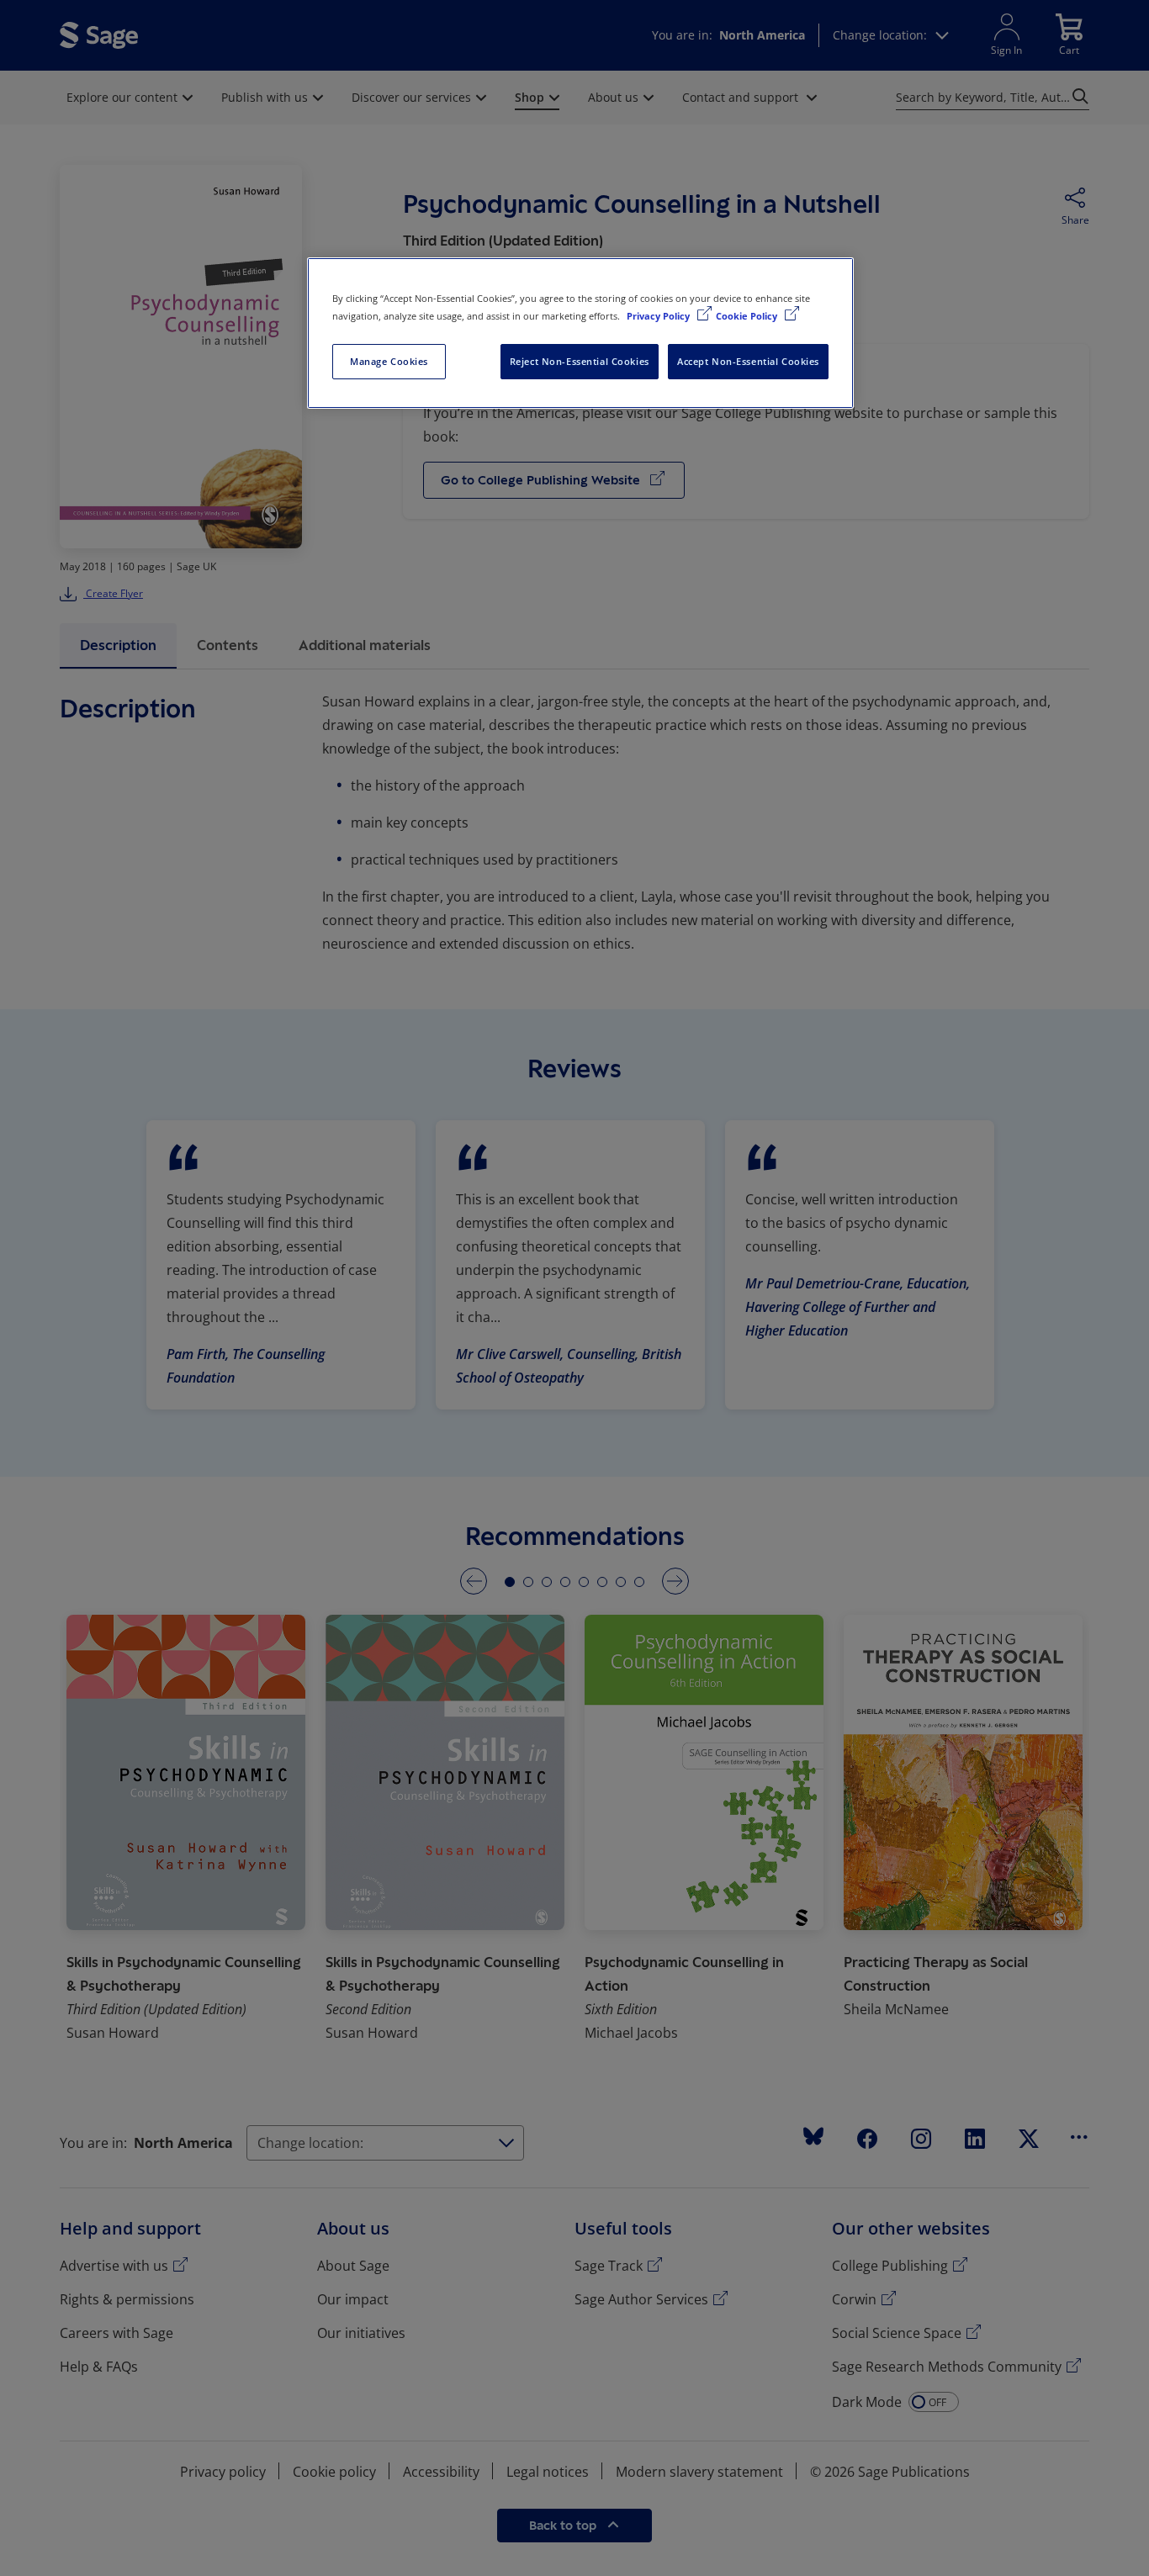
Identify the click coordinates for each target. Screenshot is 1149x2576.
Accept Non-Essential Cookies (748, 361)
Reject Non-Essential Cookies (580, 361)
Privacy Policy (659, 316)
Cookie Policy (748, 316)
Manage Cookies (389, 361)
